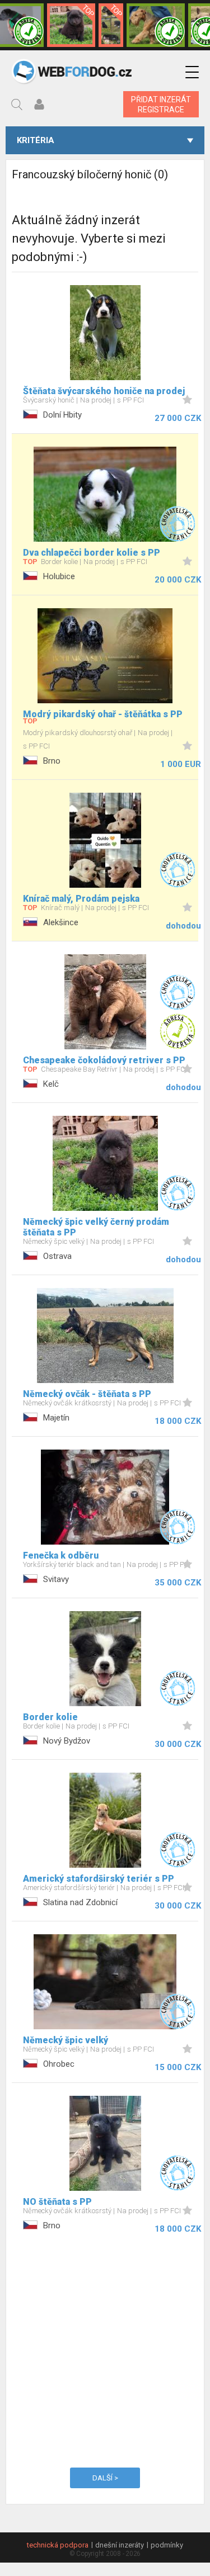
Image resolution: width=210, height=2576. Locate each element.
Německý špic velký (66, 2040)
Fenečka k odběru (61, 1555)
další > (105, 2478)
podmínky (167, 2545)
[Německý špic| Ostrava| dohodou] (71, 25)
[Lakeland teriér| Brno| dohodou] (156, 25)
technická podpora (58, 2545)
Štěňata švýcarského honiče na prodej (104, 391)
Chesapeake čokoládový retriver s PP (104, 1060)
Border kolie (50, 1717)
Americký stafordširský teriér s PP (99, 1879)
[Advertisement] (105, 2349)
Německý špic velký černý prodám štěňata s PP (96, 1227)
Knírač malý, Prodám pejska (81, 899)
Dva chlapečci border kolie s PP (92, 553)
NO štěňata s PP (57, 2202)
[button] (192, 72)
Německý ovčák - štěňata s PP (87, 1394)
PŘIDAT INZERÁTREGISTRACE (161, 105)
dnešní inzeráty (120, 2545)
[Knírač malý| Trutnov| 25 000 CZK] (111, 25)
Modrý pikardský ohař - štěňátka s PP (103, 714)
